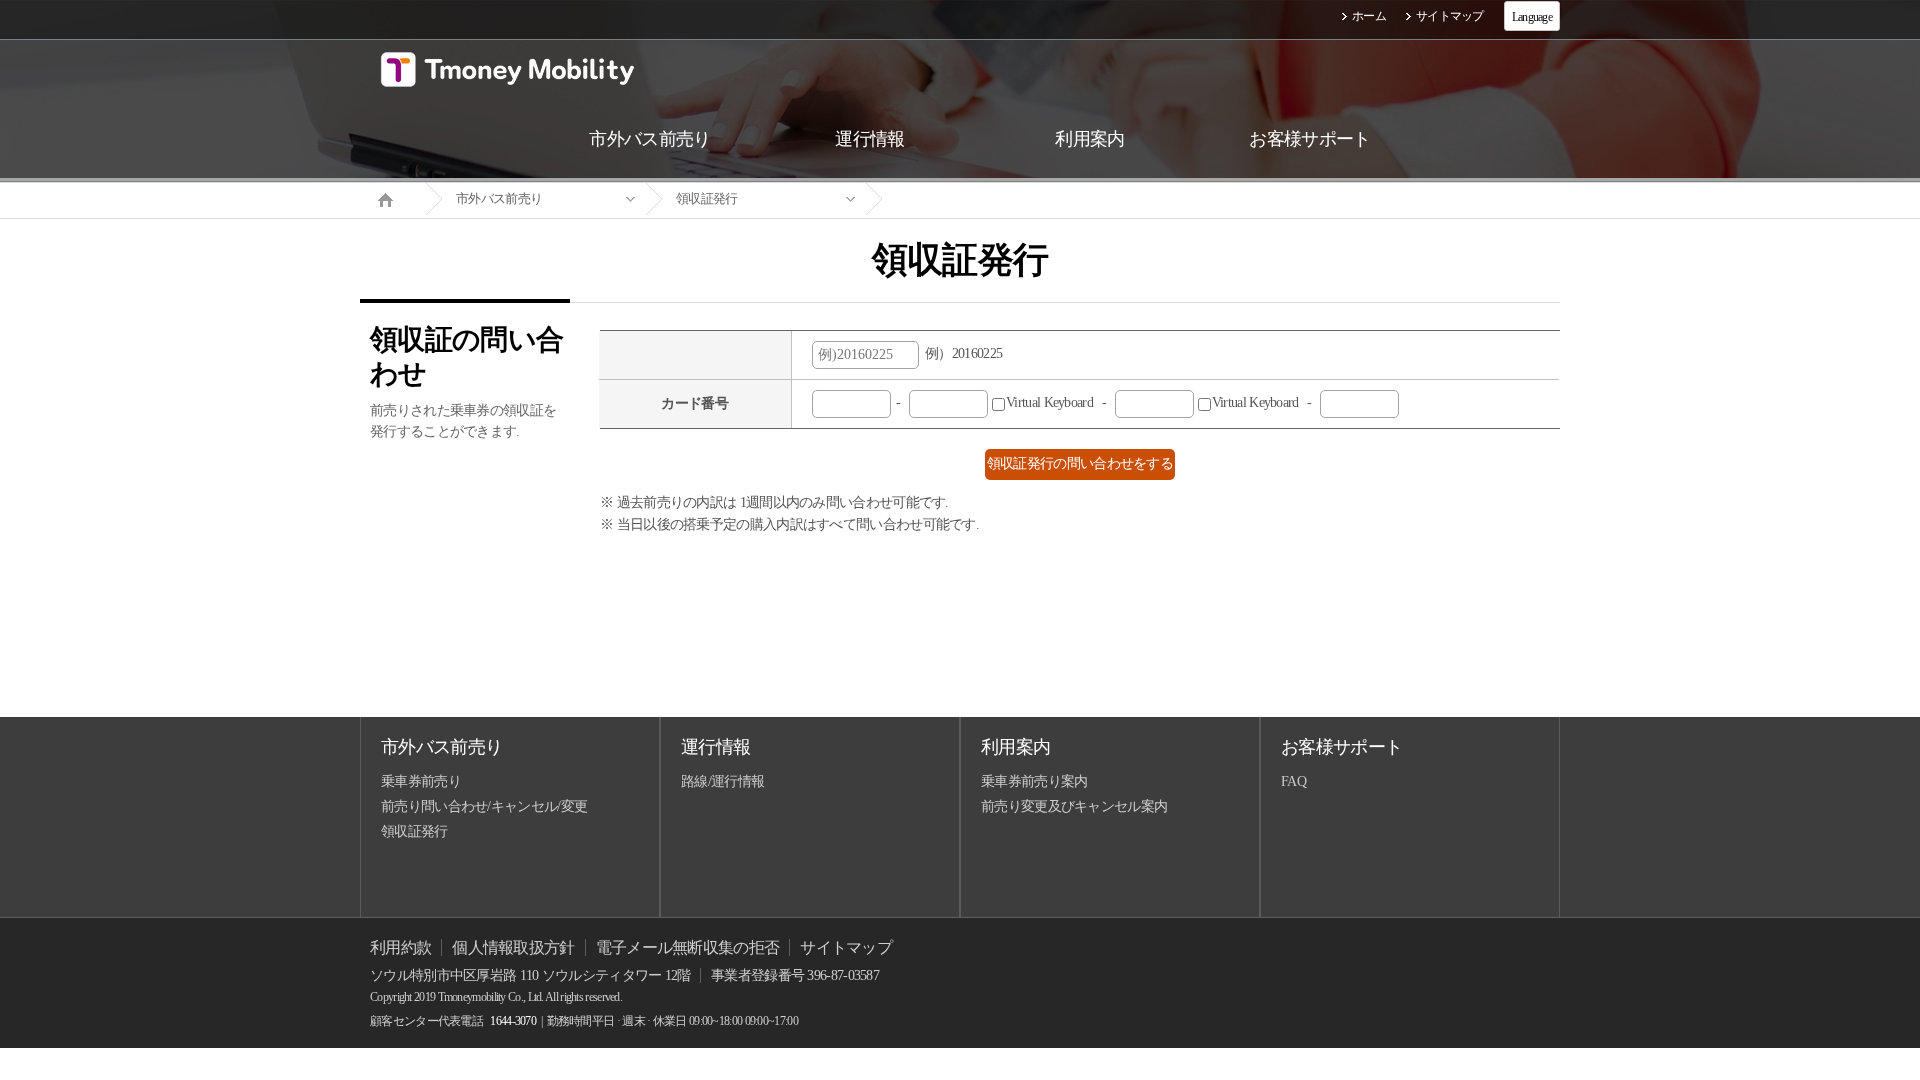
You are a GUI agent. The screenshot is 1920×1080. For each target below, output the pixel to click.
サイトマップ (1450, 16)
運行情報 (715, 747)
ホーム (1369, 16)
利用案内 (1015, 747)
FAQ (1293, 781)
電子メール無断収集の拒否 (688, 947)
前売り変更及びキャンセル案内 (1074, 806)
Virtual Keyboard (1159, 402)
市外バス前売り (499, 198)
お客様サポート (1341, 747)
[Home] (393, 198)
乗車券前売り (421, 781)
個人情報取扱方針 (513, 947)
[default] (976, 199)
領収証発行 (707, 198)
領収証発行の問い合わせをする (1080, 463)
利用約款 (400, 947)
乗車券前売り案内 (1034, 781)
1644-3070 (513, 1021)
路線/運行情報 (722, 781)
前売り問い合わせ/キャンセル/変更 (484, 806)
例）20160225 (961, 353)
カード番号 (694, 403)
